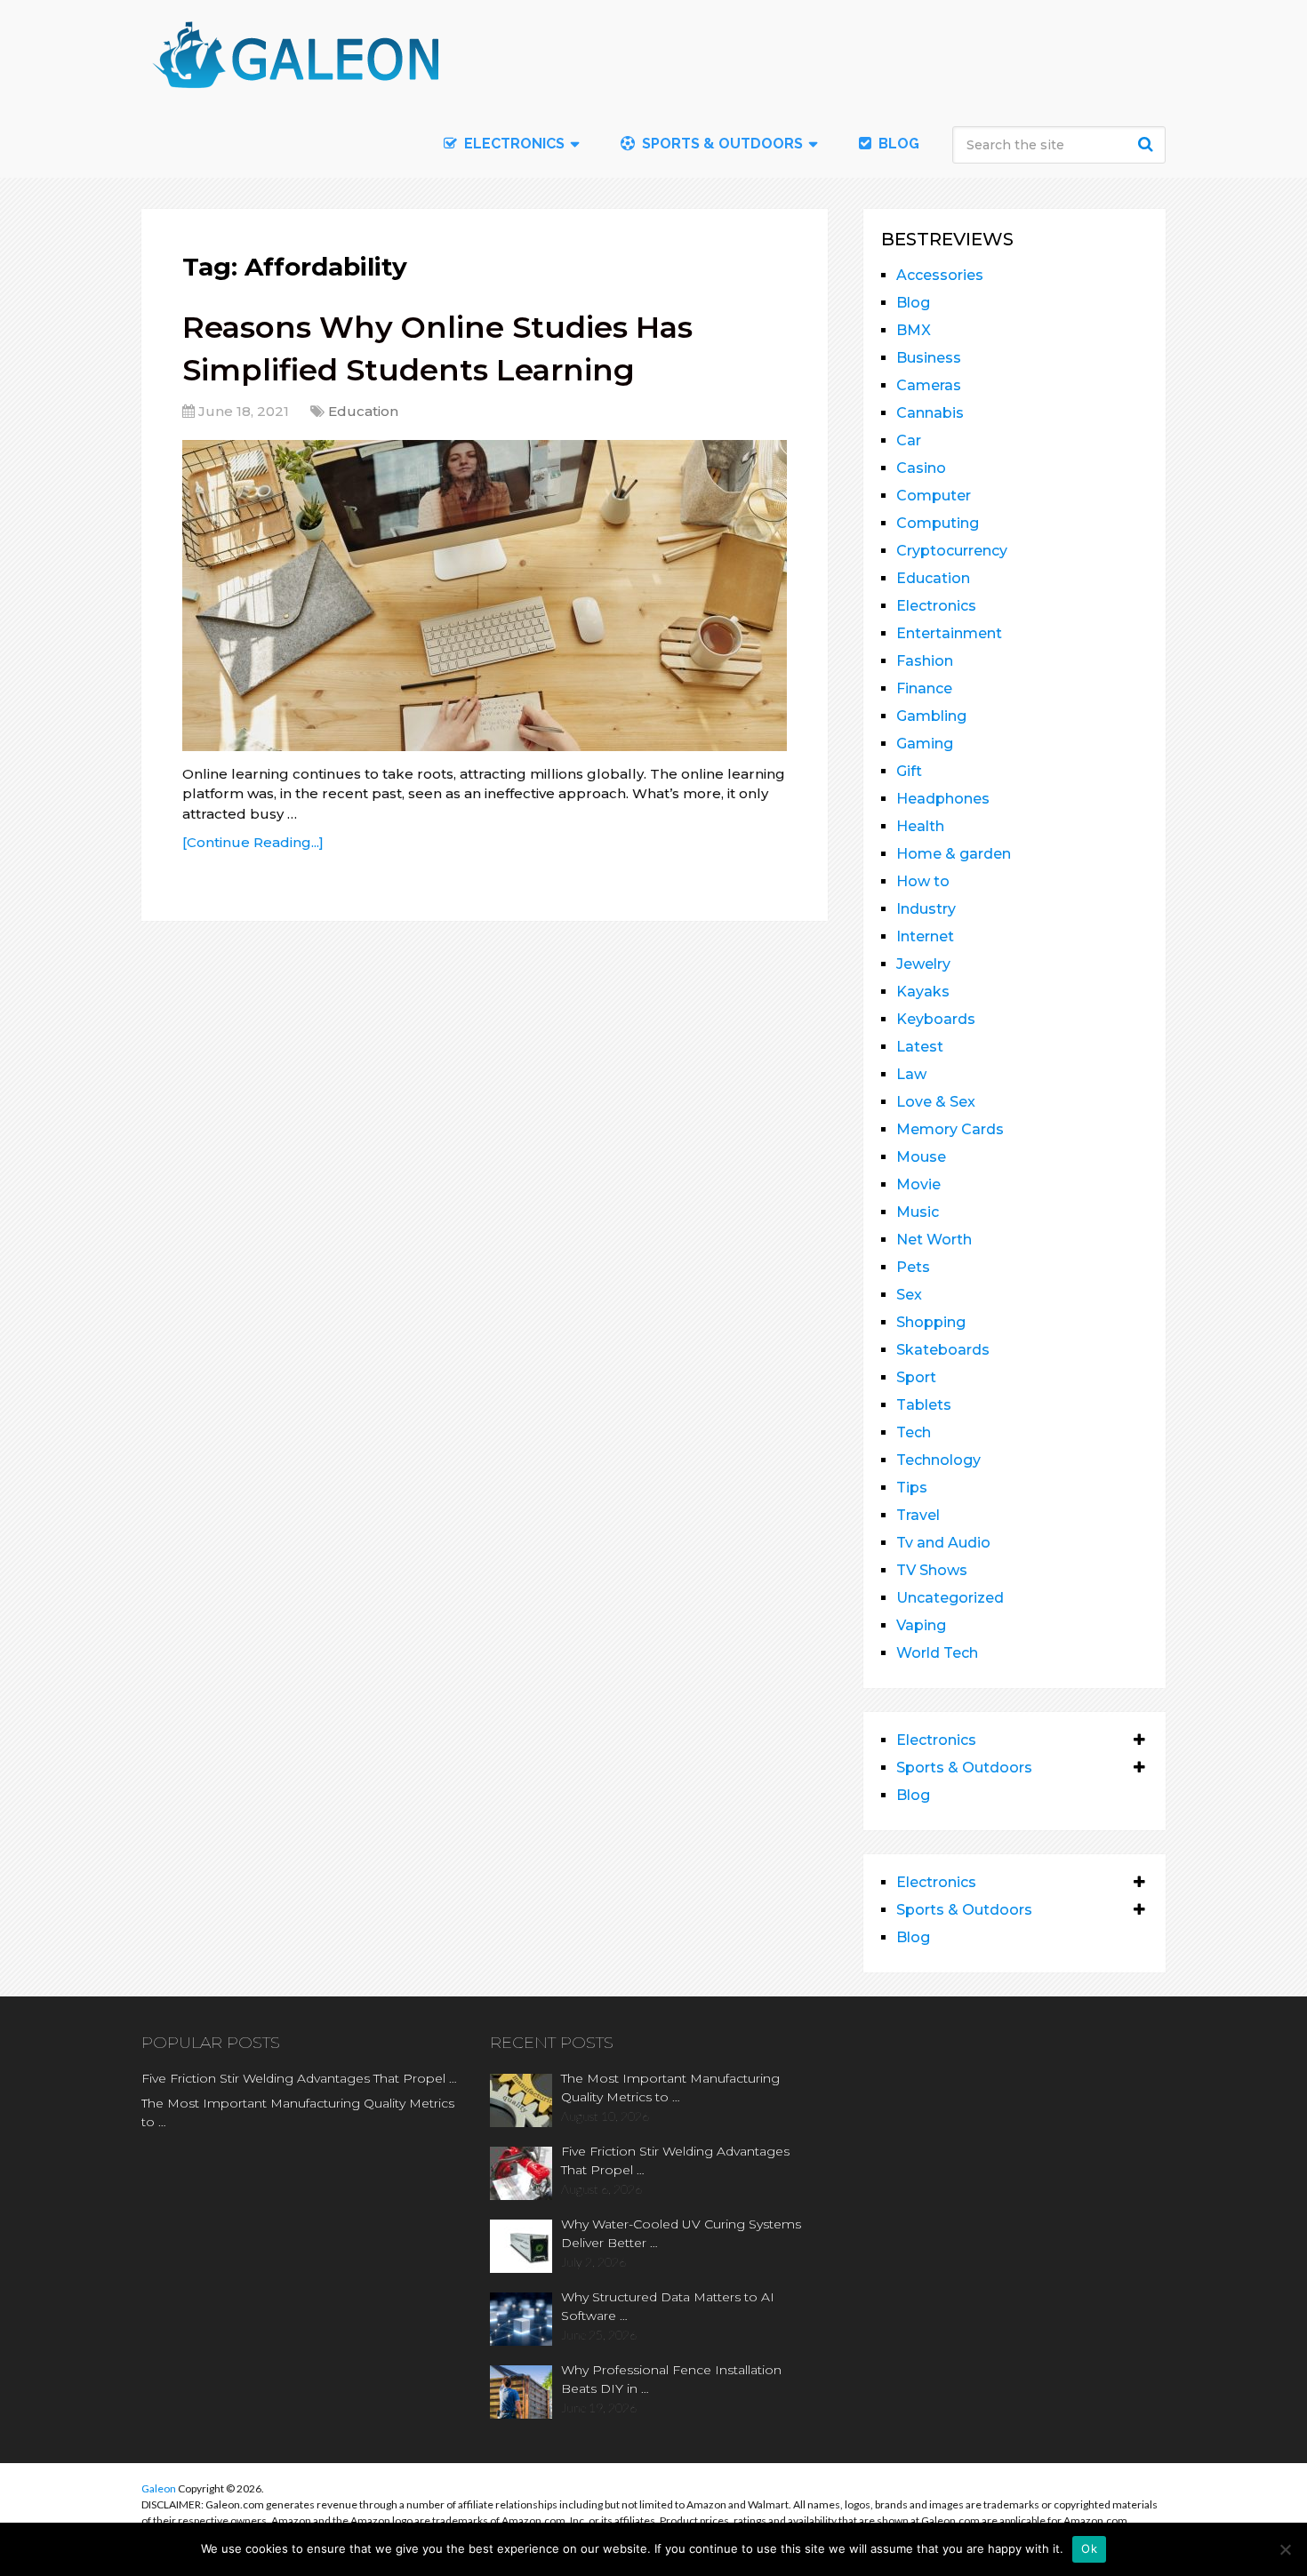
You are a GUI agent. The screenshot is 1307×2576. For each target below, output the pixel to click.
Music (918, 1212)
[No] (1285, 2549)
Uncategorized (950, 1598)
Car (909, 440)
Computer (934, 496)
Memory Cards (950, 1129)
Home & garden (954, 854)
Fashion (925, 661)
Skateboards (943, 1350)
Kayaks (923, 992)
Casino (921, 468)
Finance (924, 688)
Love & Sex (936, 1102)
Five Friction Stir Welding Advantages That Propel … (299, 2078)
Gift (909, 771)
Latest (920, 1047)
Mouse (921, 1157)
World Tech (937, 1653)
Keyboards (936, 1019)
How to (923, 881)
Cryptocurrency (952, 551)
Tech (914, 1432)
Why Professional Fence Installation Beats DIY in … (671, 2379)
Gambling (931, 716)
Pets (913, 1267)
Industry (926, 909)
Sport (916, 1377)
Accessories (940, 275)
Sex (909, 1295)
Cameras (929, 385)
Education (363, 411)
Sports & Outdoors (721, 144)
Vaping (921, 1625)
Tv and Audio (943, 1543)
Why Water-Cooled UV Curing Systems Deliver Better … (681, 2233)
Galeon (159, 2488)
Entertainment (949, 633)
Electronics (936, 606)
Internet (925, 936)
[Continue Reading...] (253, 842)
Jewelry (923, 964)
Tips (912, 1488)
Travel (918, 1515)
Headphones (943, 799)
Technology (938, 1460)
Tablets (924, 1405)
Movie (918, 1184)
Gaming (925, 744)
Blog (897, 144)
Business (929, 358)
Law (911, 1074)
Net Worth (934, 1240)
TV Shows (932, 1570)
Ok (1089, 2548)
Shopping (931, 1322)
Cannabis (930, 413)
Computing (938, 523)
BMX (914, 330)
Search (1148, 144)
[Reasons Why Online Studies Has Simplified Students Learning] (485, 596)
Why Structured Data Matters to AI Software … (668, 2306)
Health (920, 826)
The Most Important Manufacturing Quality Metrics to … (298, 2112)
